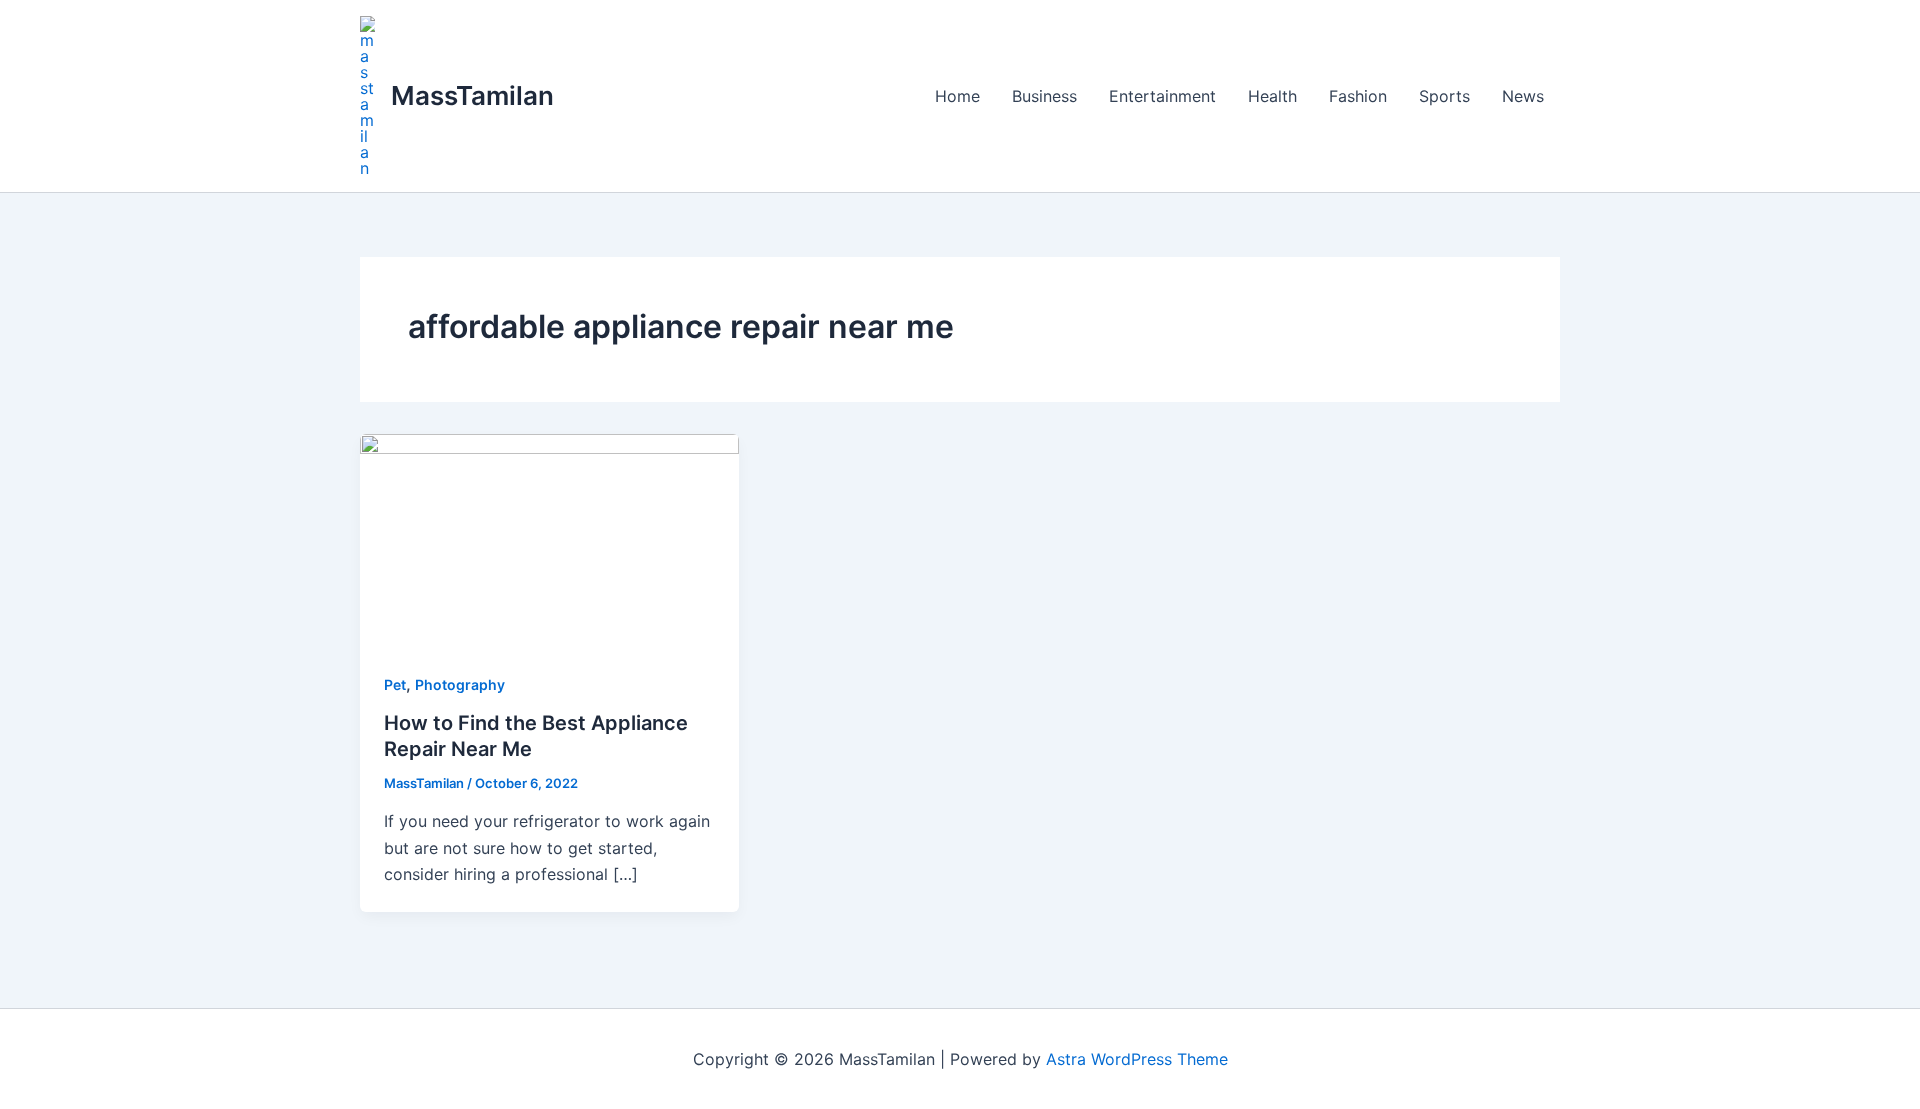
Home (957, 96)
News (1523, 96)
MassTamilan (472, 95)
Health (1272, 96)
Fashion (1358, 96)
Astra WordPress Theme (1137, 1059)
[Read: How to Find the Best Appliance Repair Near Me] (549, 539)
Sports (1444, 96)
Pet (395, 684)
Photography (460, 684)
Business (1044, 96)
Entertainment (1162, 96)
